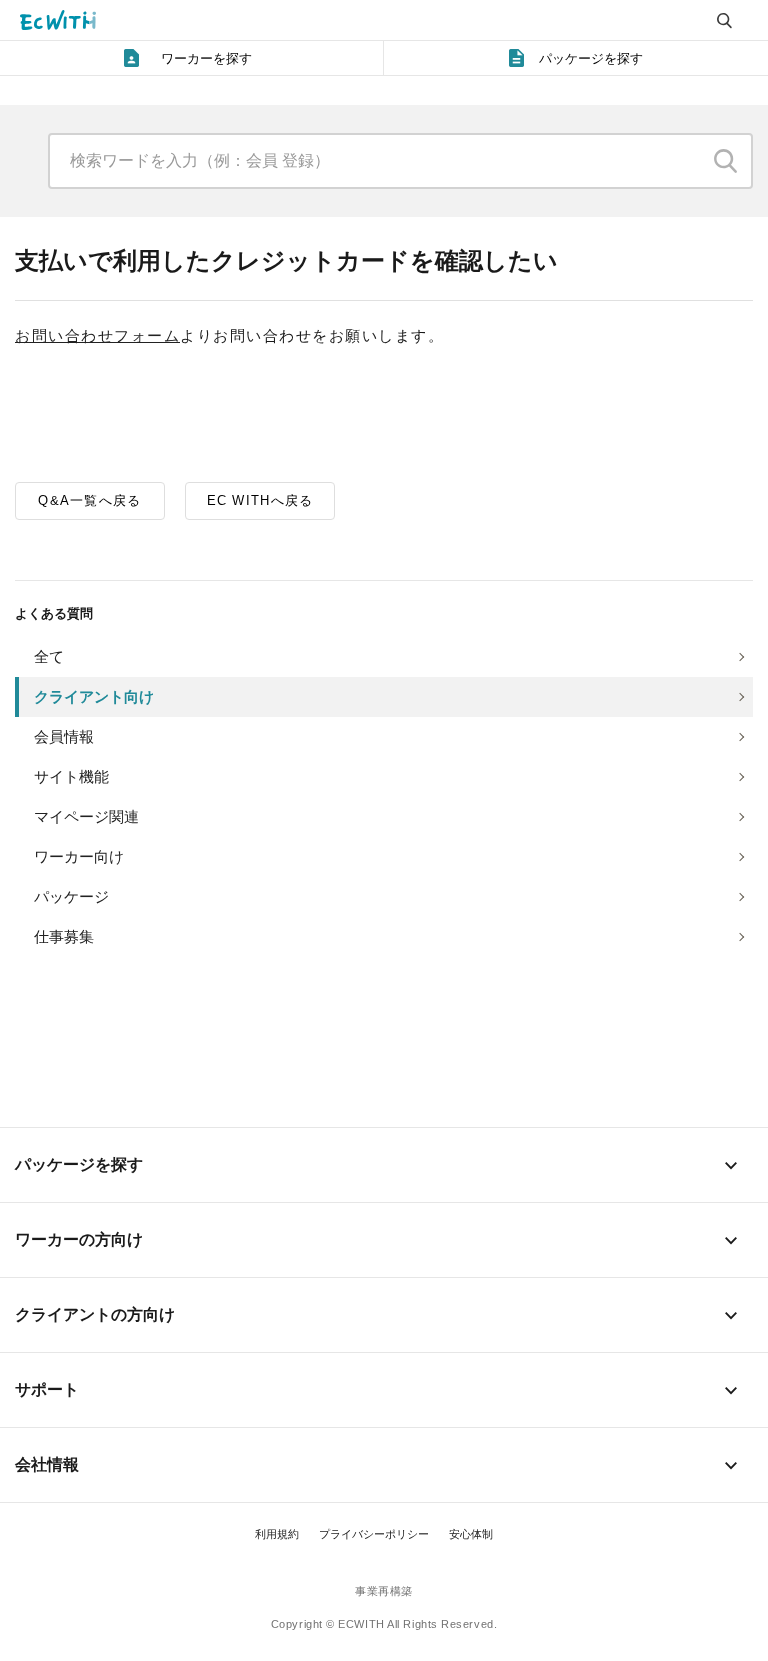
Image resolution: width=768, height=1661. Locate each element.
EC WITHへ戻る (260, 500)
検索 (726, 161)
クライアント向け (94, 696)
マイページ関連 (86, 816)
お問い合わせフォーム (97, 335)
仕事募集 (64, 936)
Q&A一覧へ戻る (89, 500)
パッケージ (71, 896)
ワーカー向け (79, 856)
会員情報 (64, 736)
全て (49, 656)
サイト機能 (71, 776)
